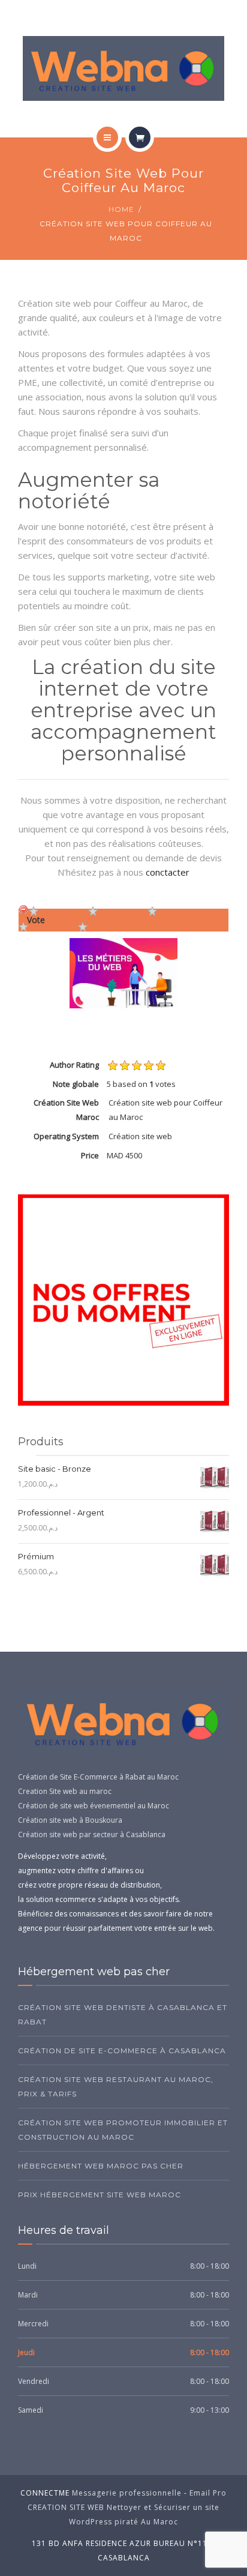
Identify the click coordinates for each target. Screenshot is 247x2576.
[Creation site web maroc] (124, 68)
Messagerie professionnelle (127, 2493)
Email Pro (208, 2493)
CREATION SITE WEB (66, 2507)
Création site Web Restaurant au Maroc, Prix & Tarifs (116, 2087)
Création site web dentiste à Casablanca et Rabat (123, 2015)
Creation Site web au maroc (65, 1791)
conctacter (168, 872)
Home (121, 209)
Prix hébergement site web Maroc (100, 2195)
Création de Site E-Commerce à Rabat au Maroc (98, 1777)
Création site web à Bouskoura (70, 1820)
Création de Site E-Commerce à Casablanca (122, 2051)
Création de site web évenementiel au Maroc (94, 1806)
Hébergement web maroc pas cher (101, 2166)
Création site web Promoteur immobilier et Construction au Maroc (123, 2130)
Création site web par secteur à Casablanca (92, 1834)
